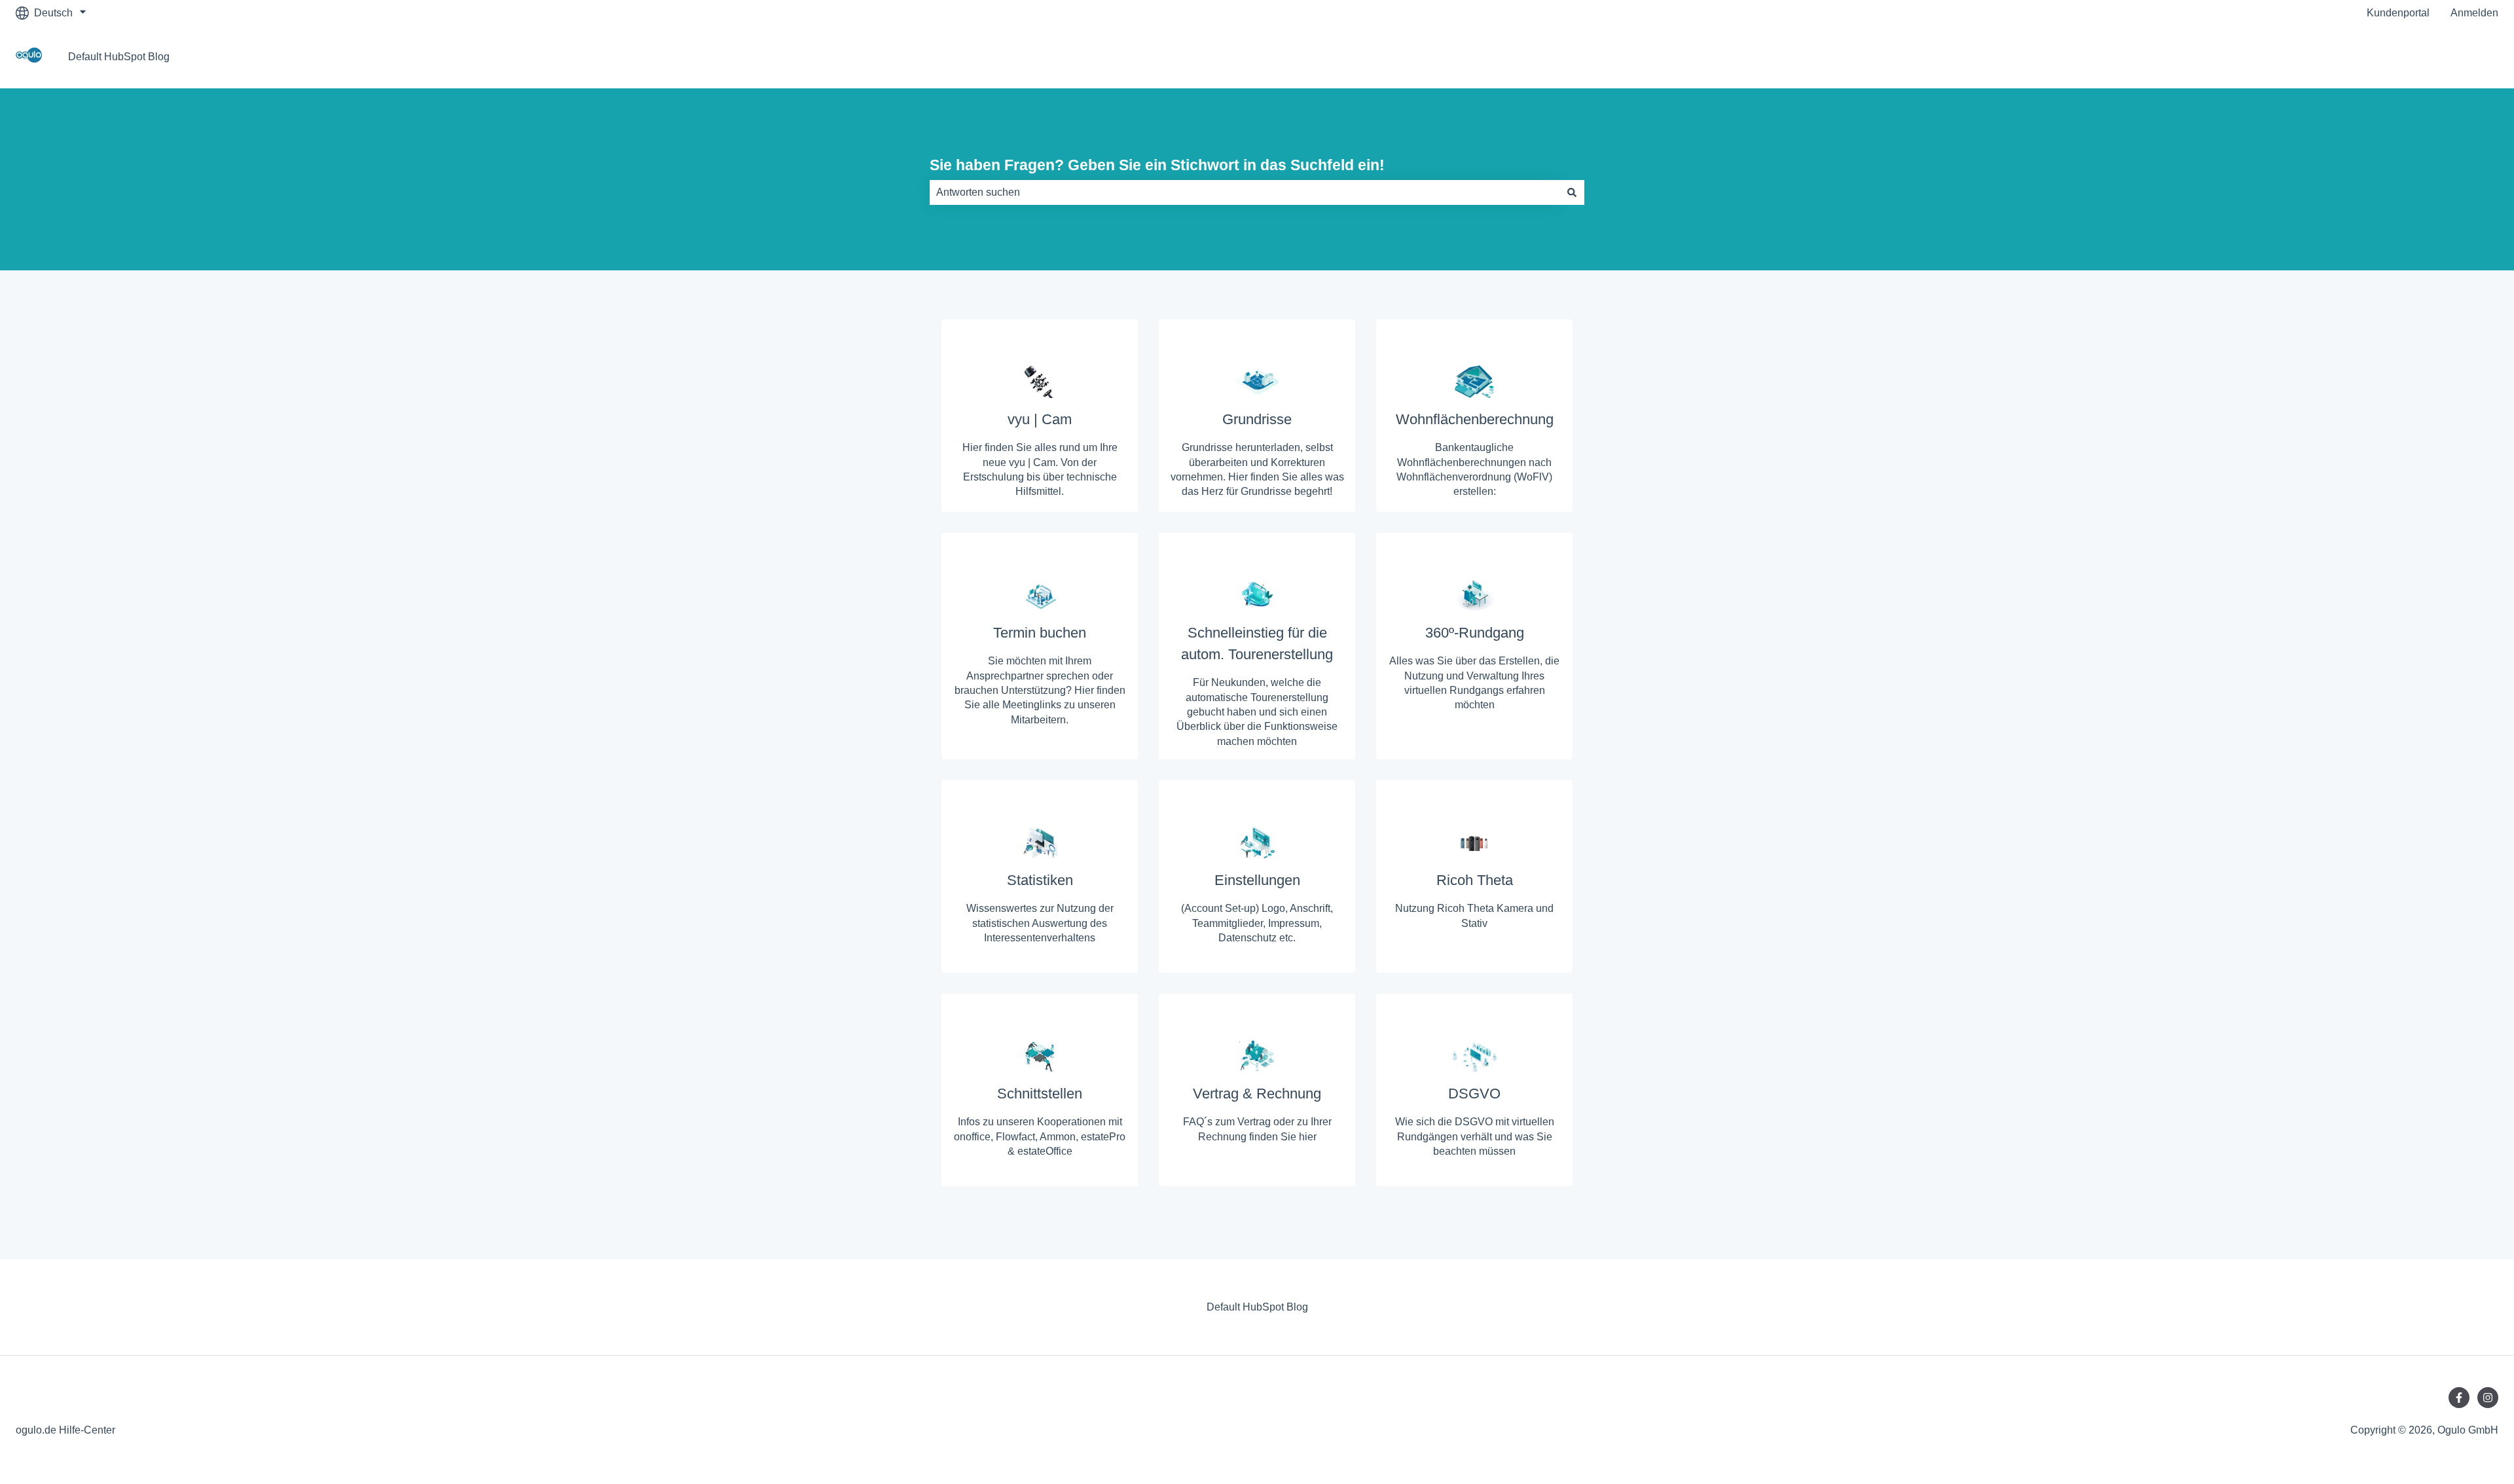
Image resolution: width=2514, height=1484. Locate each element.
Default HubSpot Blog (119, 57)
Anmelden (2474, 13)
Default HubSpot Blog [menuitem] (1257, 1307)
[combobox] (1245, 192)
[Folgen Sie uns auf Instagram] (2488, 1398)
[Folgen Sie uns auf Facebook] (2459, 1398)
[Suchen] (1572, 192)
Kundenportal (2398, 13)
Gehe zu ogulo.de (2444, 57)
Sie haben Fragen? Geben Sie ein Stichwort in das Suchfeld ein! (1157, 165)
